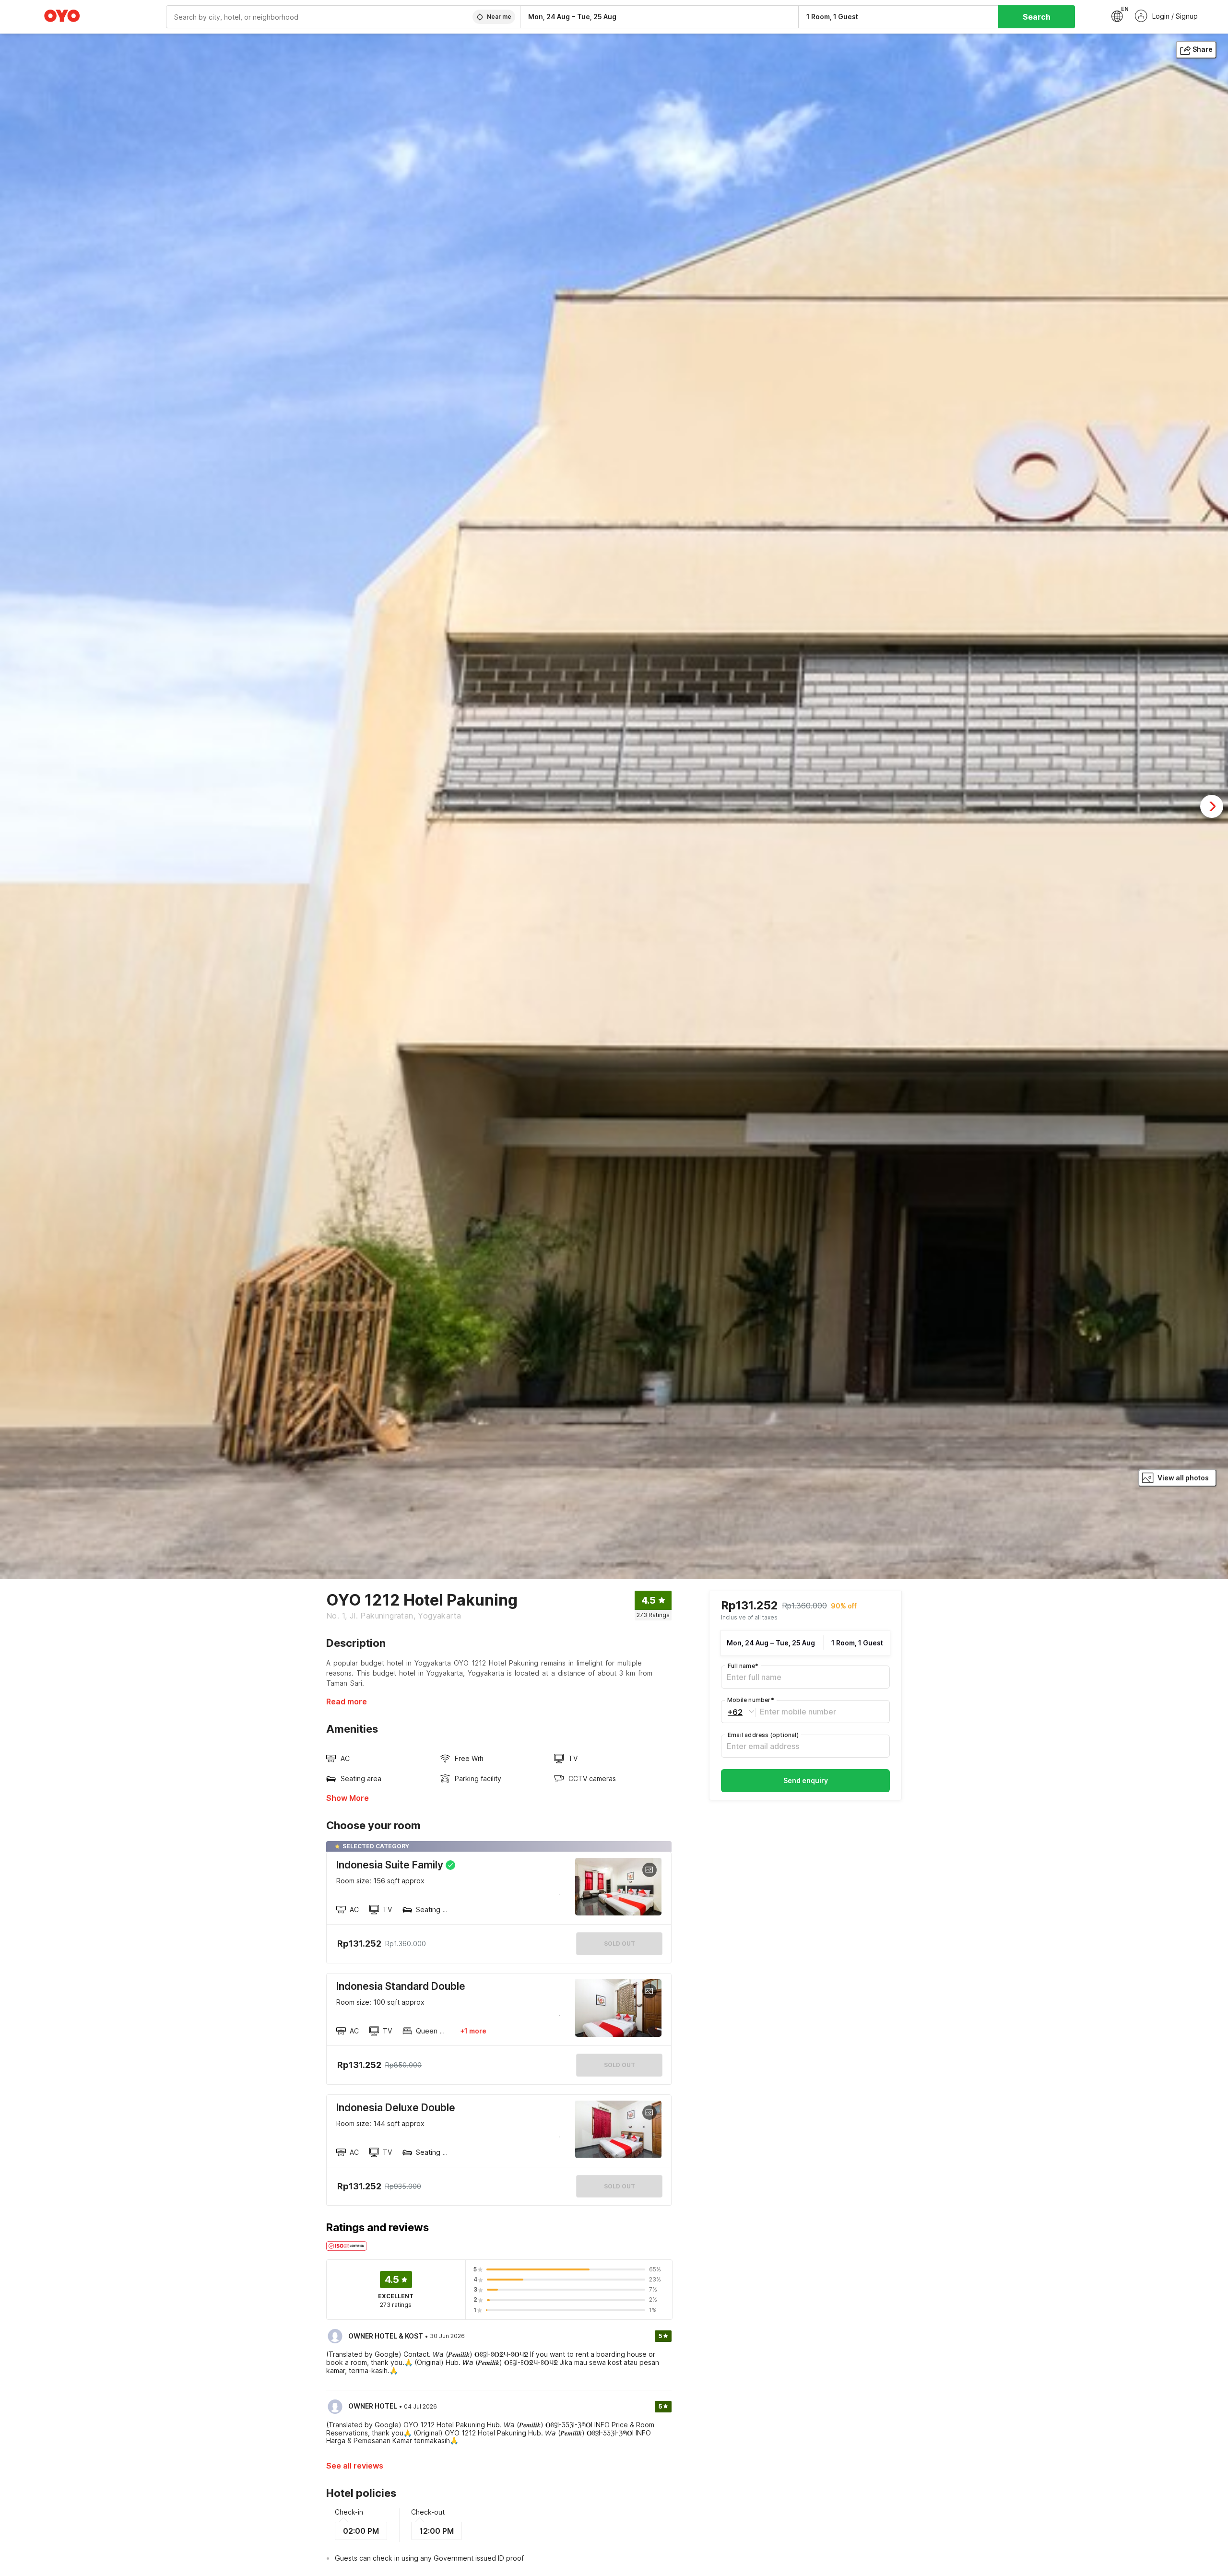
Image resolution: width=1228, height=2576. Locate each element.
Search (1037, 17)
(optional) (763, 1735)
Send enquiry (806, 1780)
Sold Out (620, 2065)
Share (1203, 49)
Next (1212, 806)
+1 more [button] (473, 2031)
